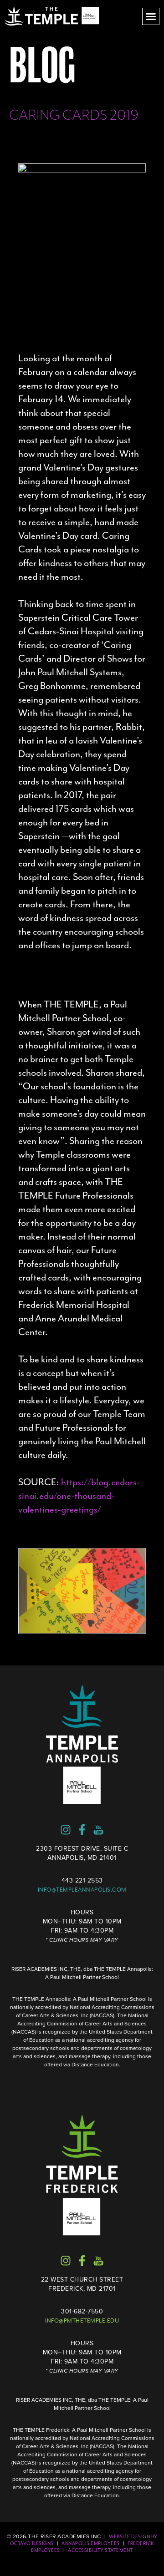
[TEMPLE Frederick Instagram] (66, 2261)
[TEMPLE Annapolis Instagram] (66, 1830)
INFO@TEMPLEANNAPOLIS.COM (82, 1890)
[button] (151, 16)
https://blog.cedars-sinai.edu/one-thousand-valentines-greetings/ (79, 1496)
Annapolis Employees (91, 2543)
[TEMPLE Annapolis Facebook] (82, 1830)
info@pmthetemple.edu (82, 2321)
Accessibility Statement (100, 2550)
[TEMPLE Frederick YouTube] (98, 2261)
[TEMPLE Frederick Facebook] (82, 2261)
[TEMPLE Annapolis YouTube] (98, 1830)
